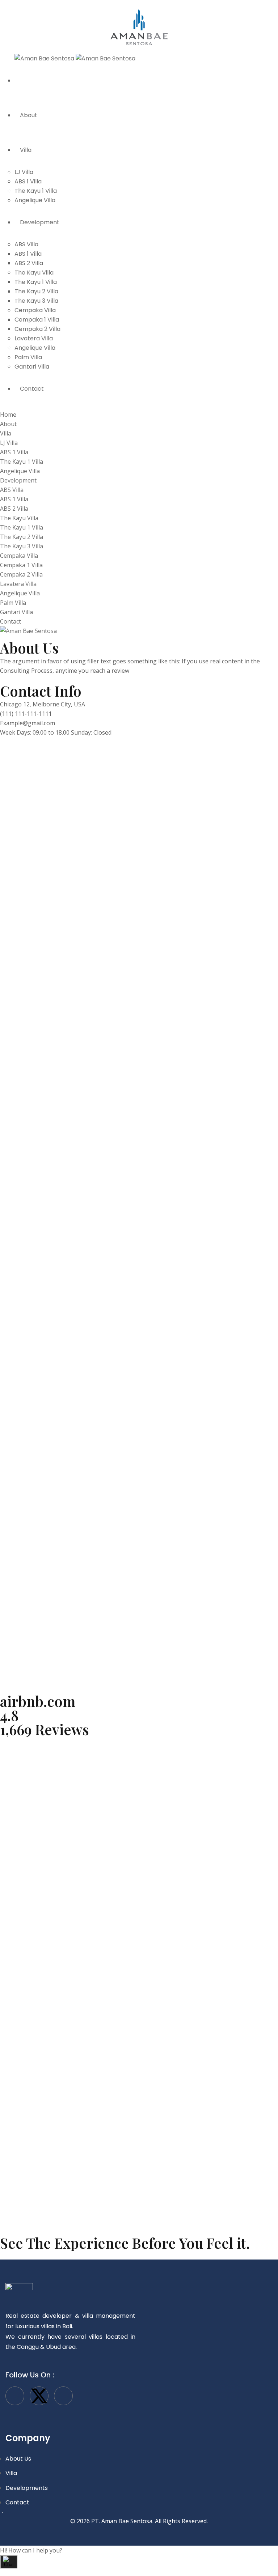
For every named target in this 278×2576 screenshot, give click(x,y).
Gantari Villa (32, 367)
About (29, 115)
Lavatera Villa (34, 338)
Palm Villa (28, 357)
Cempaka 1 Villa (37, 320)
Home (28, 80)
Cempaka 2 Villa (37, 329)
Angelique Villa (35, 200)
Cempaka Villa (35, 310)
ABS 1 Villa (28, 181)
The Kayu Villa (34, 273)
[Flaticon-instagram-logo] (63, 2396)
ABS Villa (26, 244)
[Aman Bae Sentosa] (139, 29)
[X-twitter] (39, 2396)
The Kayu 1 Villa (36, 191)
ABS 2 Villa (29, 263)
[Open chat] (9, 2562)
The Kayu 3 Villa (36, 301)
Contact (32, 389)
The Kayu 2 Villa (36, 291)
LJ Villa (24, 172)
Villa (26, 150)
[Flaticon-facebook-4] (15, 2396)
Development (40, 222)
